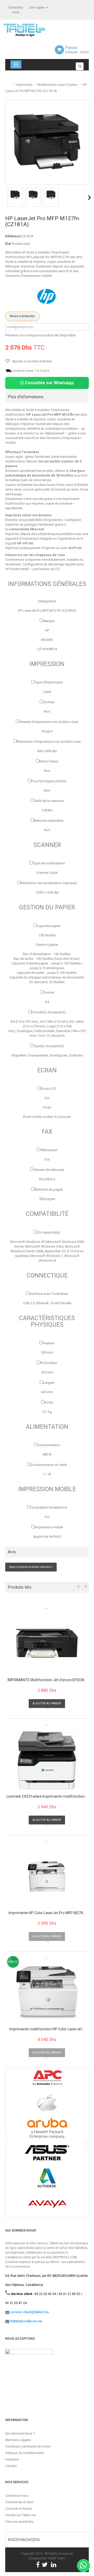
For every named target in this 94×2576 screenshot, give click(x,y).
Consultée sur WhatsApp (49, 383)
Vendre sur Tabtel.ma (21, 2515)
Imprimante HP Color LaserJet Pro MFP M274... (47, 1913)
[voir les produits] (47, 2080)
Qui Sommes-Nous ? (20, 2434)
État (8, 244)
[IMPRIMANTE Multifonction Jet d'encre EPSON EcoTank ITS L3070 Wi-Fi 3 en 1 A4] (47, 1643)
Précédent (6, 198)
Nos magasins (25, 2540)
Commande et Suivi (19, 2502)
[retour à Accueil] (7, 83)
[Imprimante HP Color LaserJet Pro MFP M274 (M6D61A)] (47, 1876)
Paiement (12, 2460)
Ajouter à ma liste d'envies (32, 361)
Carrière (11, 2466)
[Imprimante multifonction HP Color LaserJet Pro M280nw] (47, 1993)
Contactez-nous (17, 2496)
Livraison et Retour (19, 2509)
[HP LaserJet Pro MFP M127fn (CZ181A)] (15, 194)
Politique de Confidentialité (25, 2453)
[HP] (47, 296)
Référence (13, 236)
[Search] (80, 66)
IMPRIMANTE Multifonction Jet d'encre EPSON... (47, 1680)
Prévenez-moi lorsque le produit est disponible (40, 335)
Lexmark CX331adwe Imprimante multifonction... (47, 1796)
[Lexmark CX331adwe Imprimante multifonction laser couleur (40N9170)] (47, 1760)
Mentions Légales (18, 2440)
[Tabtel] (31, 30)
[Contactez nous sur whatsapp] (84, 2566)
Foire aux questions (19, 2522)
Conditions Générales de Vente (28, 2447)
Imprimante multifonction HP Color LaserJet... (47, 2029)
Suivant (90, 198)
